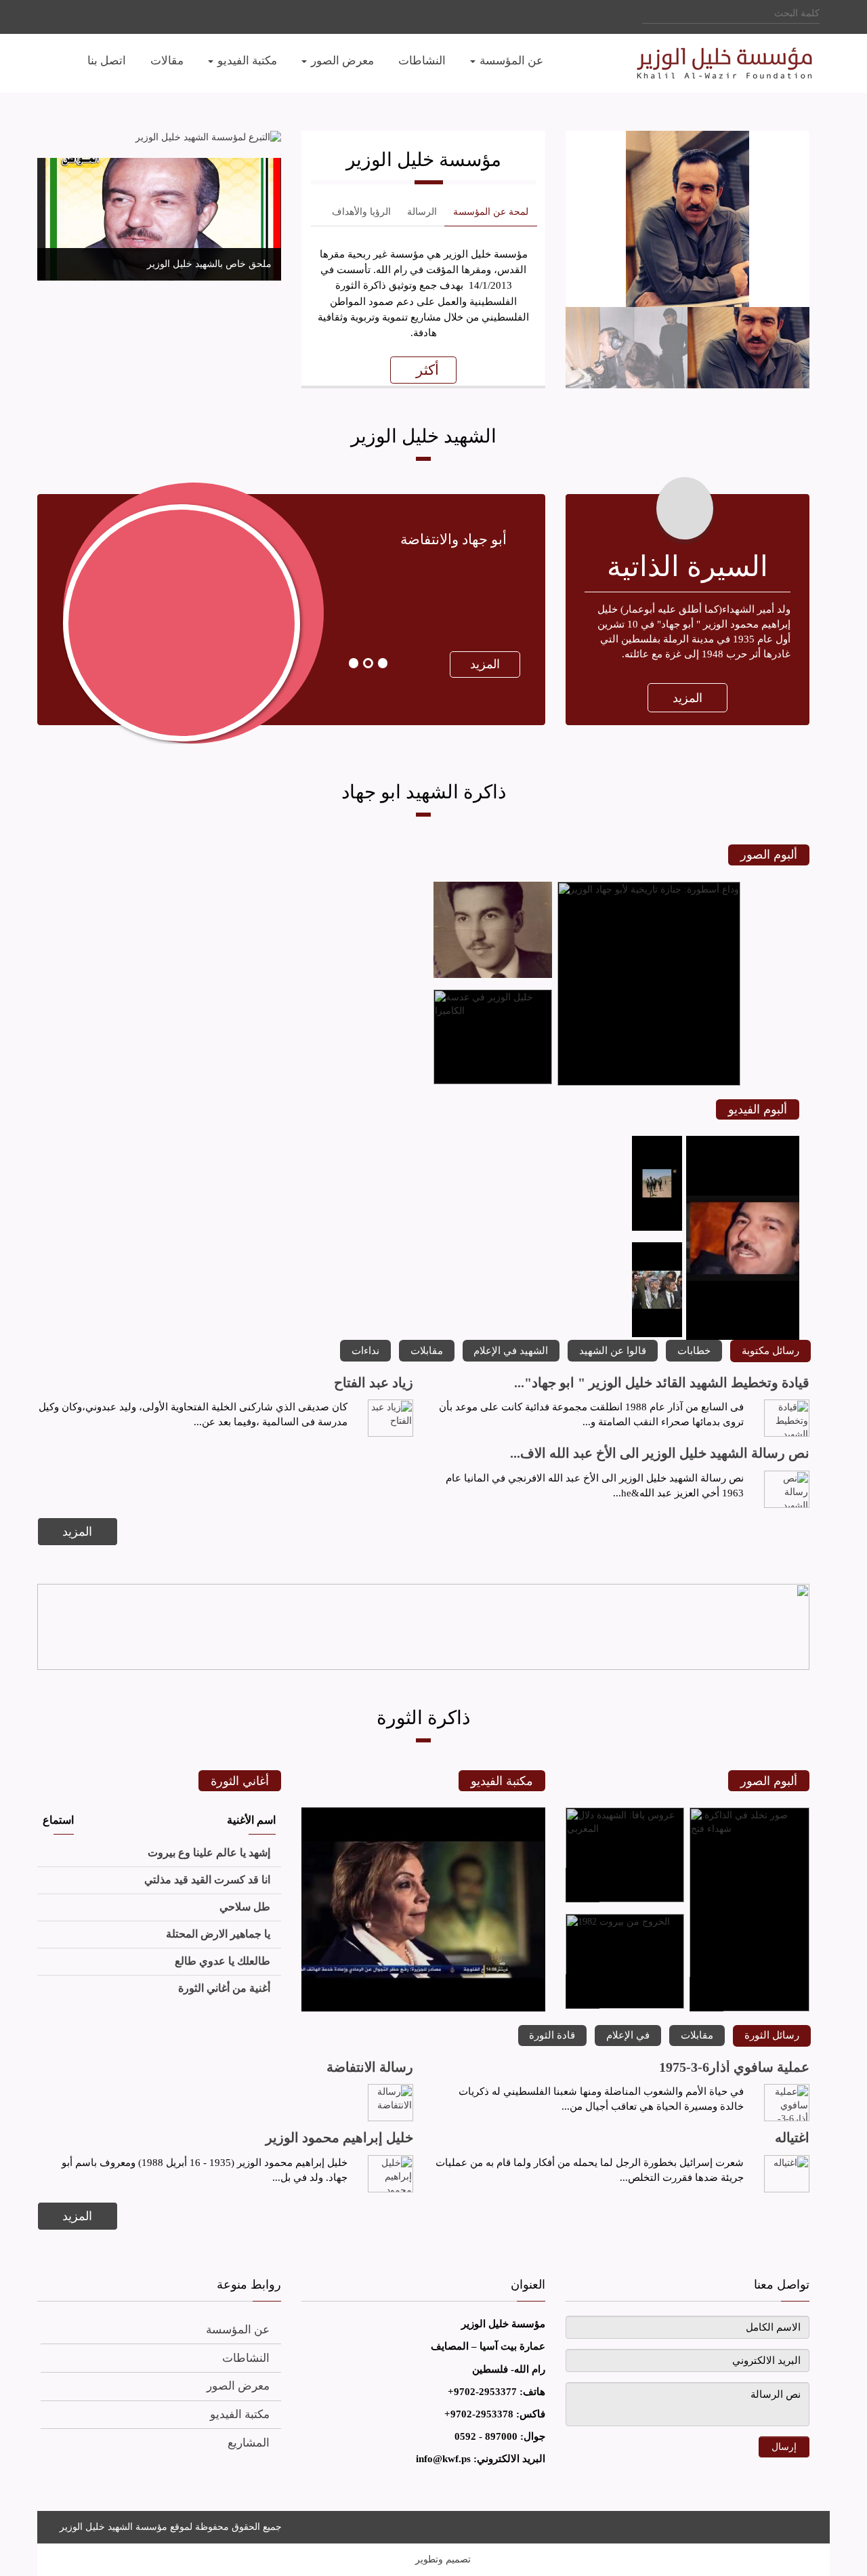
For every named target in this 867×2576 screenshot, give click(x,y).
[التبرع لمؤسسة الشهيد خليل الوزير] (159, 138)
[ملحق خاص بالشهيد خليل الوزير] (159, 219)
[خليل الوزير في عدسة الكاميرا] (493, 1081)
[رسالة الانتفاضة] (391, 2103)
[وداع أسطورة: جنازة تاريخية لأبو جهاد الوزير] (649, 1083)
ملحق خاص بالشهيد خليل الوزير (209, 264)
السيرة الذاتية (688, 567)
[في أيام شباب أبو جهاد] (493, 975)
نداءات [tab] (365, 1350)
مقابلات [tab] (427, 1350)
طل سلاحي (245, 1907)
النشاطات (246, 2358)
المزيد (688, 698)
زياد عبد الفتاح (374, 1383)
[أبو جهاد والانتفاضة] (164, 728)
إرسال (784, 2447)
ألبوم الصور (769, 855)
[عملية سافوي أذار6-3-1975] (787, 2103)
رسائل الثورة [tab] (772, 2035)
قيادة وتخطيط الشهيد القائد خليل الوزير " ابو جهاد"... (662, 1383)
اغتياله (792, 2138)
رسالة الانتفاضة (370, 2067)
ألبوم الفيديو (758, 1109)
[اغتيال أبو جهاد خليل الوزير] (423, 2008)
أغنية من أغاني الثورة (224, 1988)
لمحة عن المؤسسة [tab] (491, 212)
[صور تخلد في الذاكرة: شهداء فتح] (749, 2008)
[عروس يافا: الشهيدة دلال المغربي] (625, 1899)
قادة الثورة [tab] (552, 2035)
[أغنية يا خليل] (743, 1337)
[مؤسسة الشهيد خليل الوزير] (698, 63)
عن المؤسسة (238, 2330)
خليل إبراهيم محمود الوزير (339, 2138)
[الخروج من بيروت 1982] (625, 2006)
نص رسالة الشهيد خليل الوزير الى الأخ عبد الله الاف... (660, 1453)
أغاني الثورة (240, 1781)
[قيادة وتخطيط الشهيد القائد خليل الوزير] (787, 1418)
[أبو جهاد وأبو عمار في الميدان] (657, 1228)
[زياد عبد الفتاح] (391, 1418)
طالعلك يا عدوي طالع (223, 1961)
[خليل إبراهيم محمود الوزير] (391, 2174)
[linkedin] (83, 16)
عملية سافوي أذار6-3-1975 (734, 2067)
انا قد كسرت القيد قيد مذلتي (207, 1880)
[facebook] (97, 16)
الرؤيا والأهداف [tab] (361, 212)
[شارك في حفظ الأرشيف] (423, 1627)
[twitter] (69, 16)
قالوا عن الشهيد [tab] (613, 1350)
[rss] (806, 2525)
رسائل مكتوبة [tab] (770, 1350)
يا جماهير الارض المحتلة (218, 1934)
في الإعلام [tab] (628, 2035)
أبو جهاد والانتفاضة (453, 539)
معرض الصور (238, 2386)
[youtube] (55, 16)
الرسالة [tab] (422, 212)
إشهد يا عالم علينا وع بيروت (209, 1853)
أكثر (427, 370)
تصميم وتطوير (443, 2559)
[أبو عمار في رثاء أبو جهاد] (657, 1334)
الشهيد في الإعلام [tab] (511, 1350)
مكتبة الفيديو (502, 1781)
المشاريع (249, 2443)
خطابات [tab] (694, 1350)
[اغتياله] (787, 2174)
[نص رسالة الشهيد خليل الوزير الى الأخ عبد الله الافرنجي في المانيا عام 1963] (787, 1489)
